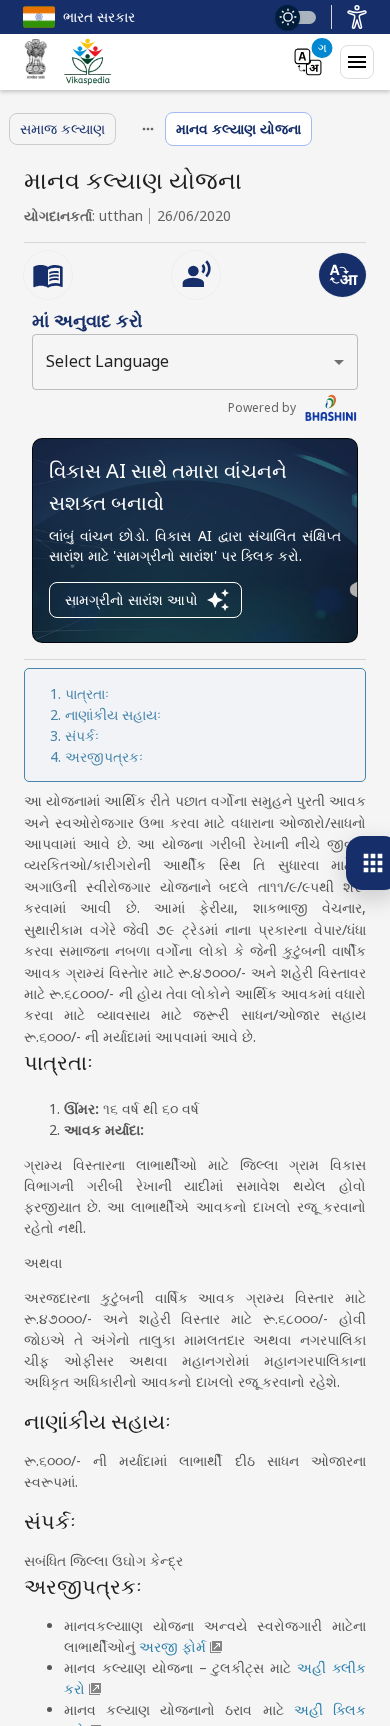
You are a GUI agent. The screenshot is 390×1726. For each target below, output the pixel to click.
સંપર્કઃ (82, 735)
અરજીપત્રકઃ (104, 756)
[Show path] (148, 129)
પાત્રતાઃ (87, 693)
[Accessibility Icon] (357, 17)
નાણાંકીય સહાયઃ (113, 714)
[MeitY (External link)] (36, 62)
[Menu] (357, 62)
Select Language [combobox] (107, 361)
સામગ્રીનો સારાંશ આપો (131, 599)
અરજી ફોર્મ (172, 1646)
